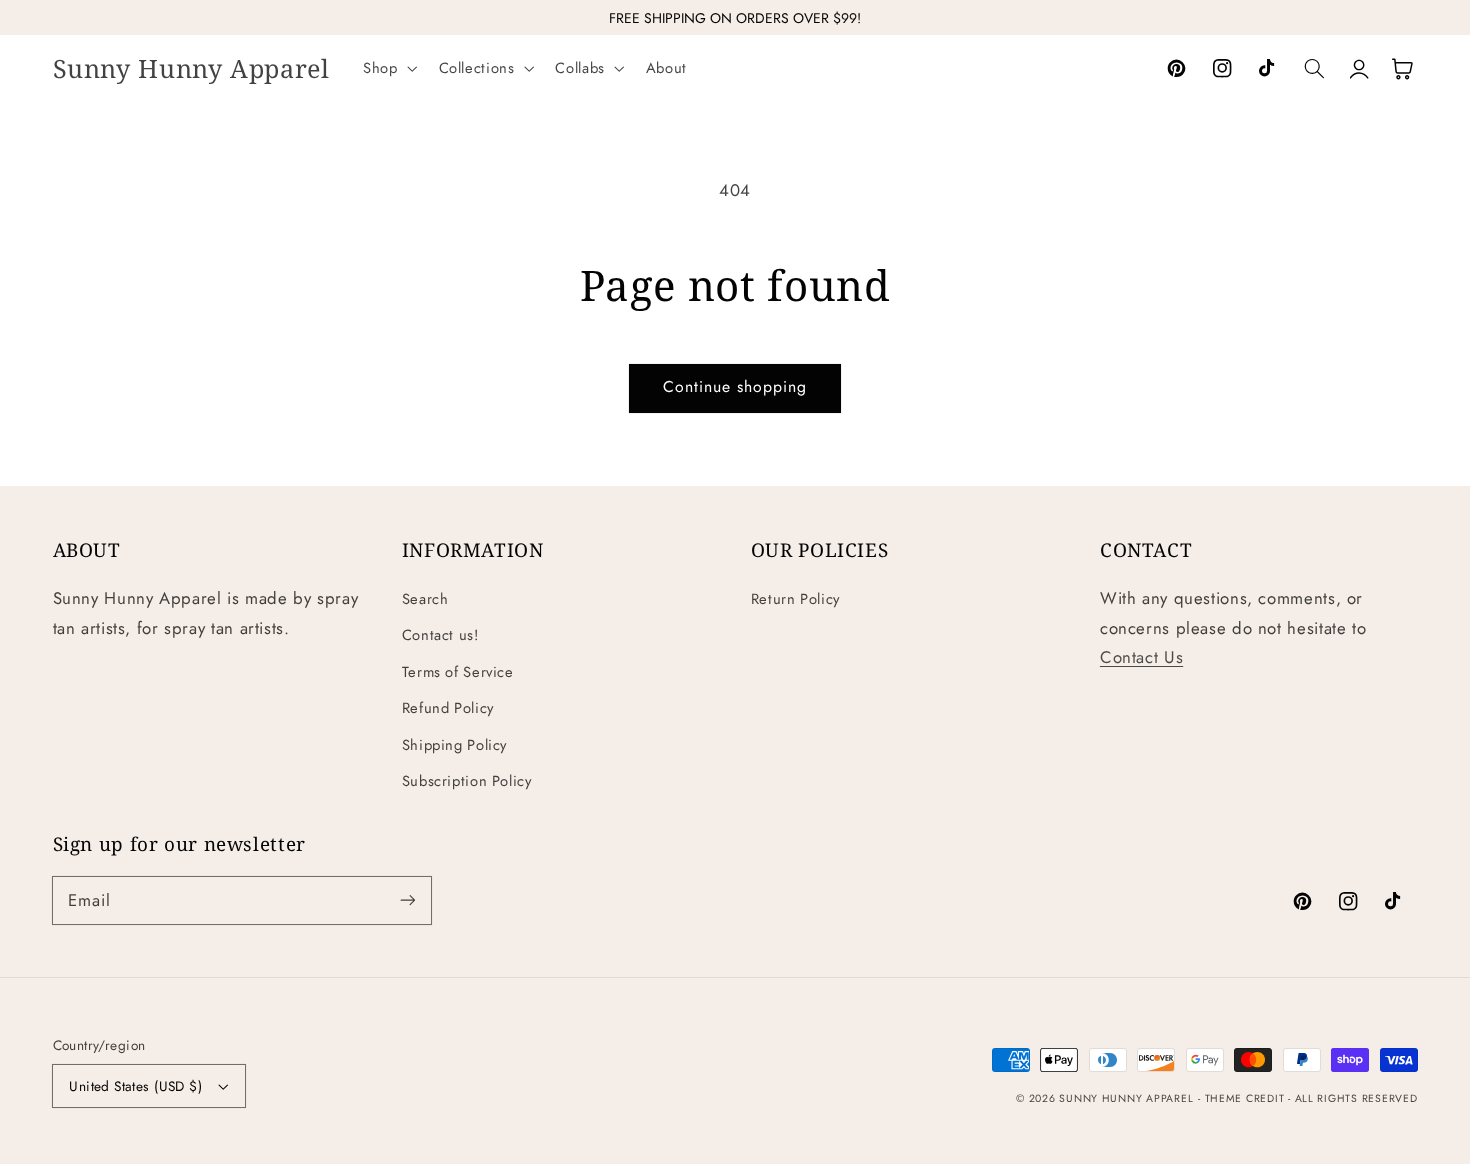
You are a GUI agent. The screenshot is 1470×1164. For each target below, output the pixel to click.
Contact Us (1141, 657)
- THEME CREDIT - (1246, 1098)
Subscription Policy (467, 781)
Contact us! (440, 635)
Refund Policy (448, 708)
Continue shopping (735, 386)
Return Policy (795, 599)
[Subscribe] (407, 900)
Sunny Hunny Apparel (1126, 1098)
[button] (387, 69)
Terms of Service (458, 672)
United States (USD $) (135, 1086)
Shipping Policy (454, 745)
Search (425, 599)
